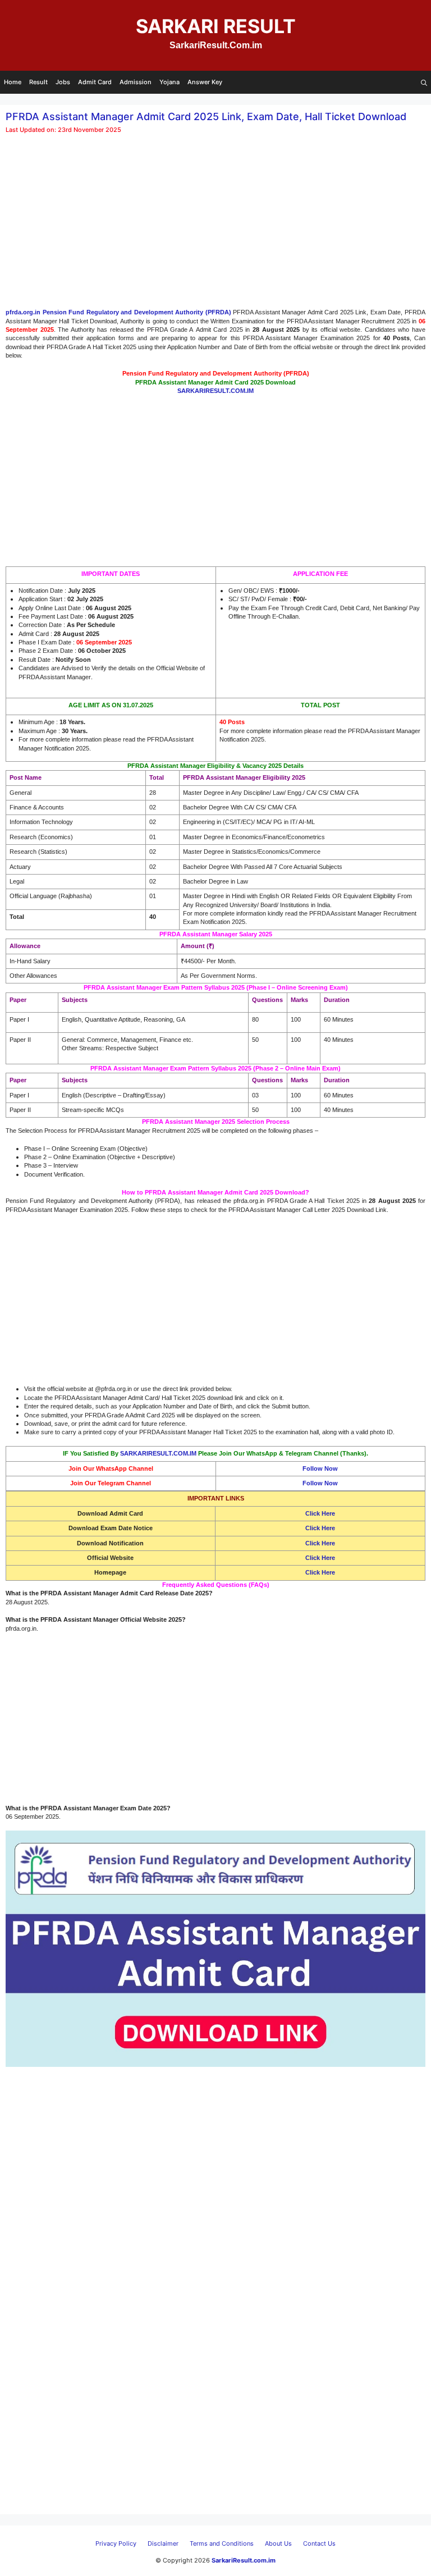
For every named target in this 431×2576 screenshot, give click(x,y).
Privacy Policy (116, 2543)
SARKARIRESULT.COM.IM (158, 1453)
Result (38, 82)
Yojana (169, 82)
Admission (136, 82)
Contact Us (319, 2543)
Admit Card (95, 82)
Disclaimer (163, 2543)
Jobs (63, 82)
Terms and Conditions (222, 2543)
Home (13, 82)
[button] (424, 82)
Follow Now (320, 1468)
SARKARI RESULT (216, 26)
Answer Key (205, 82)
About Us (278, 2543)
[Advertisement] (215, 225)
